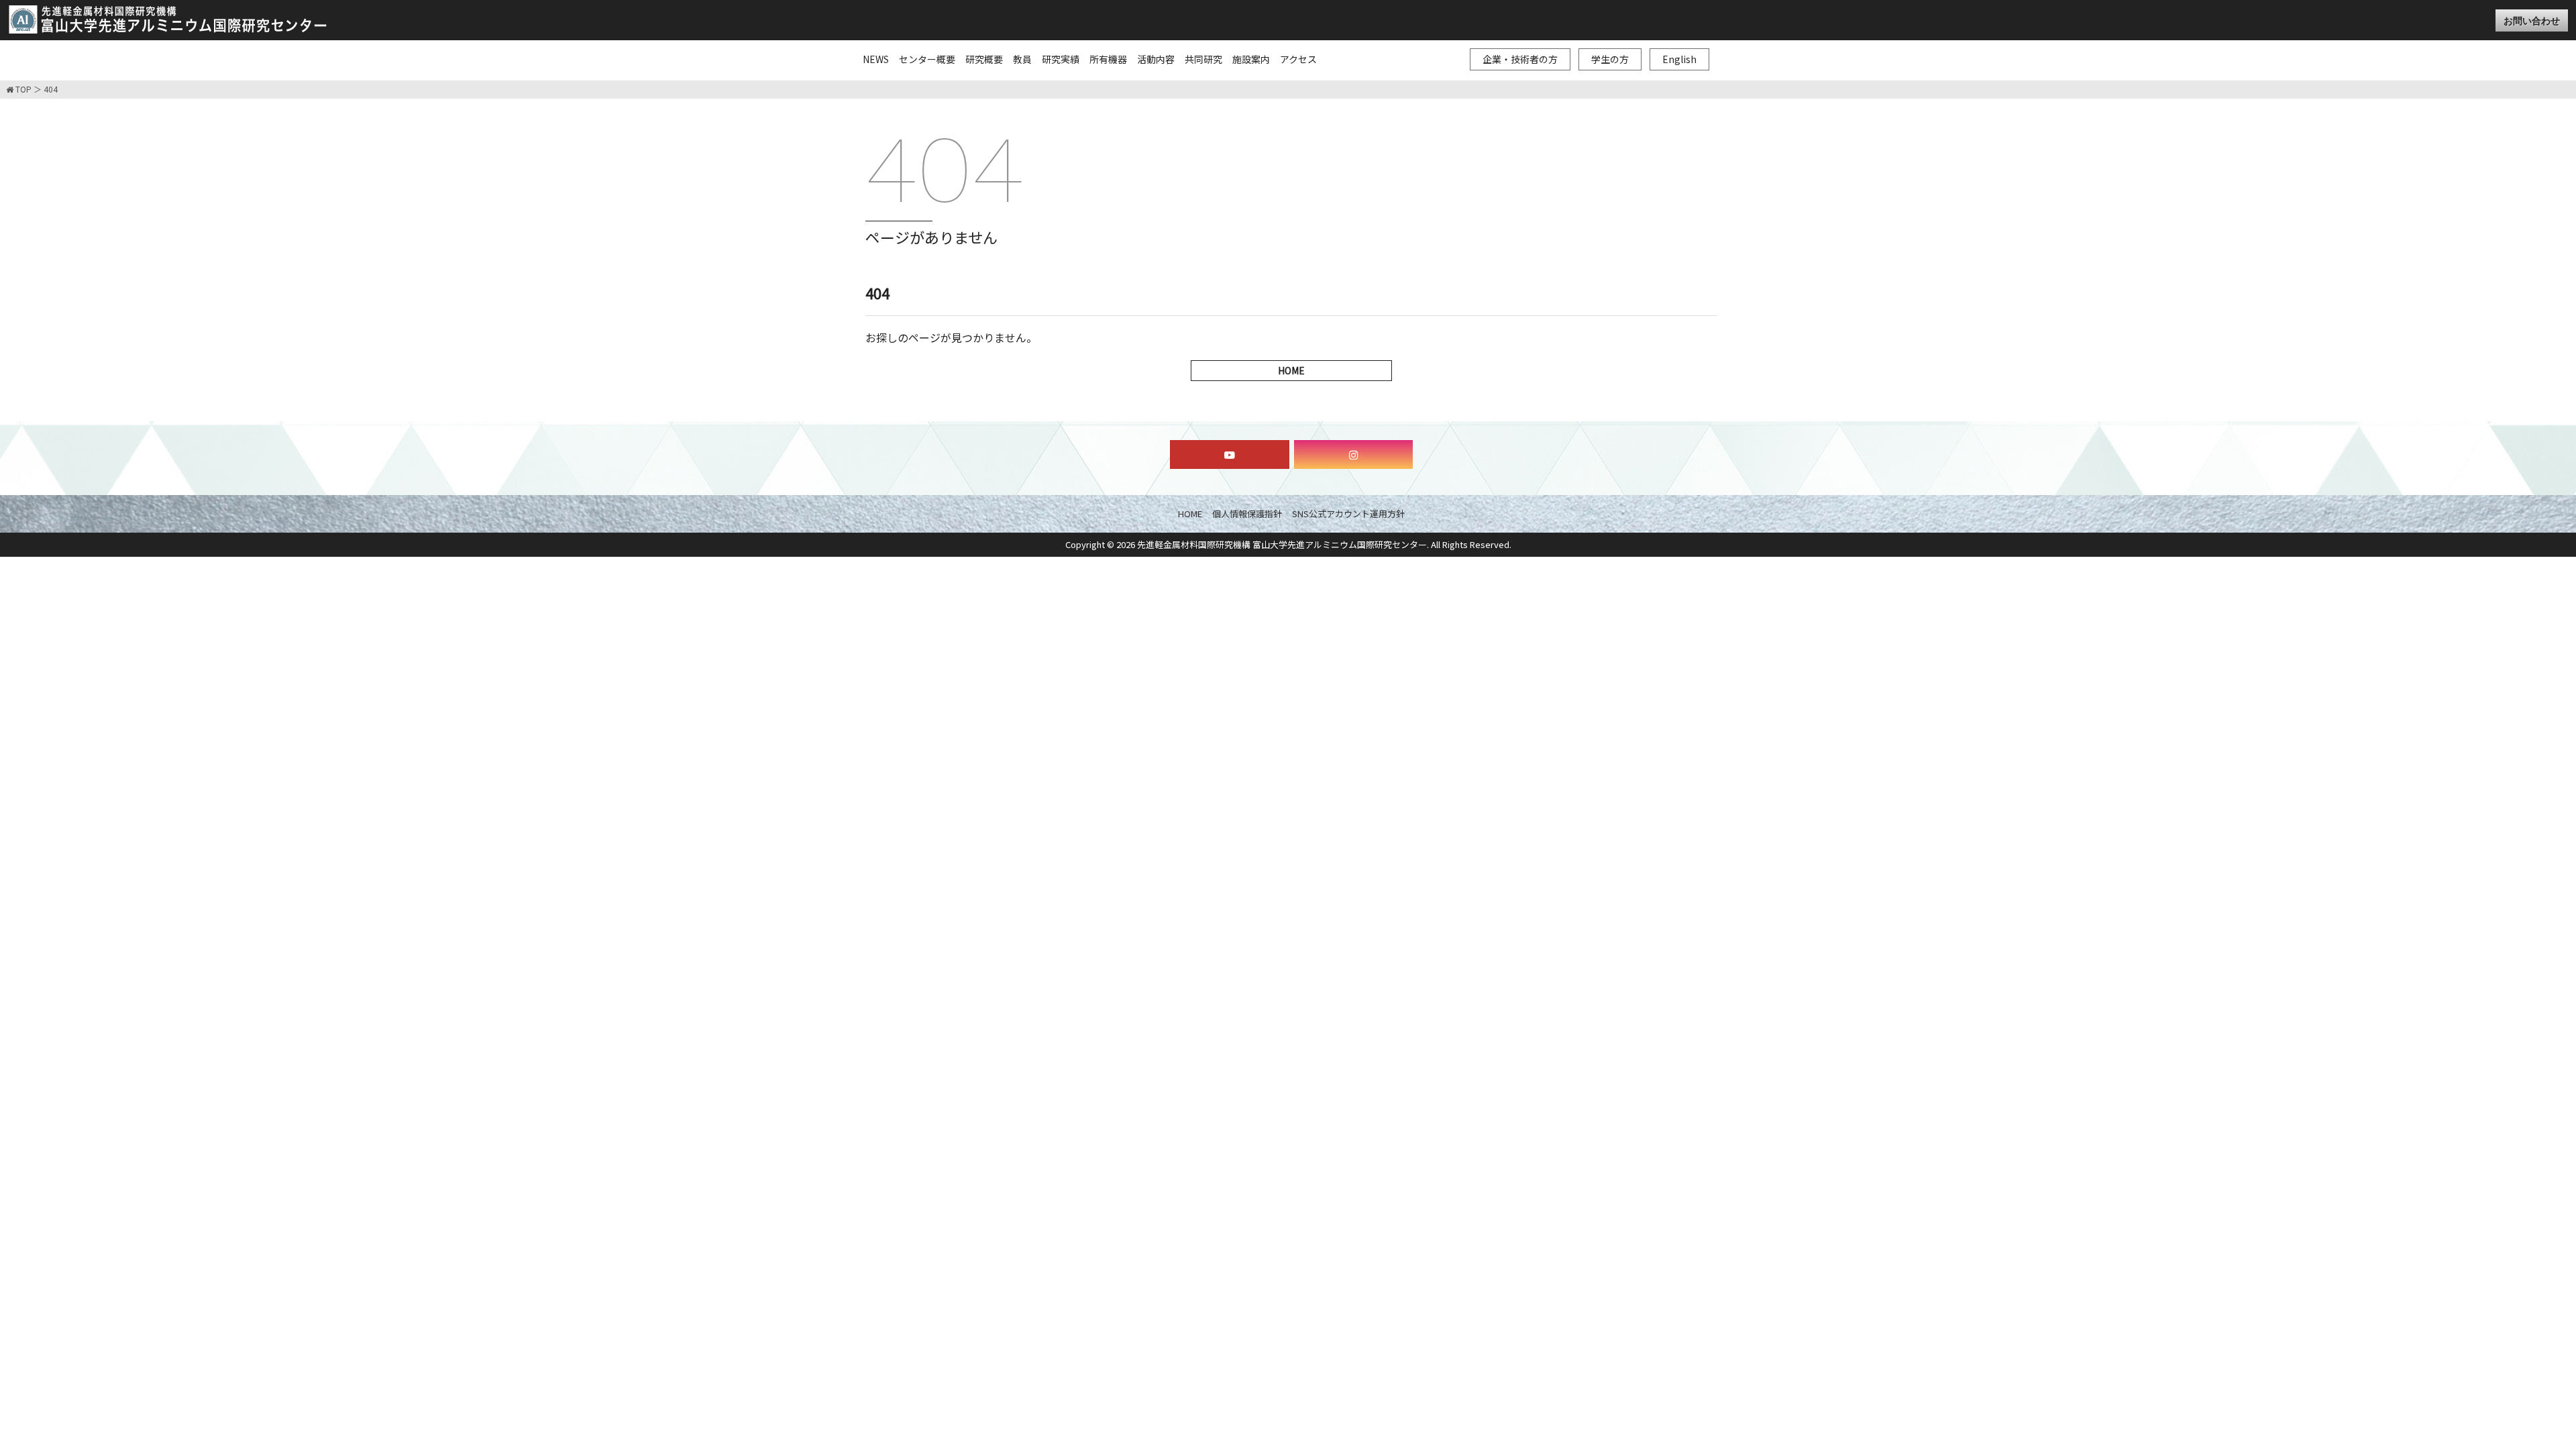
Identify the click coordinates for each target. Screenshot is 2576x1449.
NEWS (876, 59)
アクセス (1298, 59)
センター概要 (927, 59)
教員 (1022, 59)
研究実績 (1061, 59)
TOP (22, 90)
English (1679, 59)
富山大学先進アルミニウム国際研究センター (168, 19)
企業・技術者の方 (1520, 59)
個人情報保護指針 (1247, 514)
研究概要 (984, 59)
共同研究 (1203, 59)
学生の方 (1610, 59)
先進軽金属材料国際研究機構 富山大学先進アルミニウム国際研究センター (1282, 544)
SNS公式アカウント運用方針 (1348, 514)
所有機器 (1108, 59)
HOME (1291, 370)
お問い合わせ (2532, 20)
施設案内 (1251, 59)
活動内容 (1156, 59)
